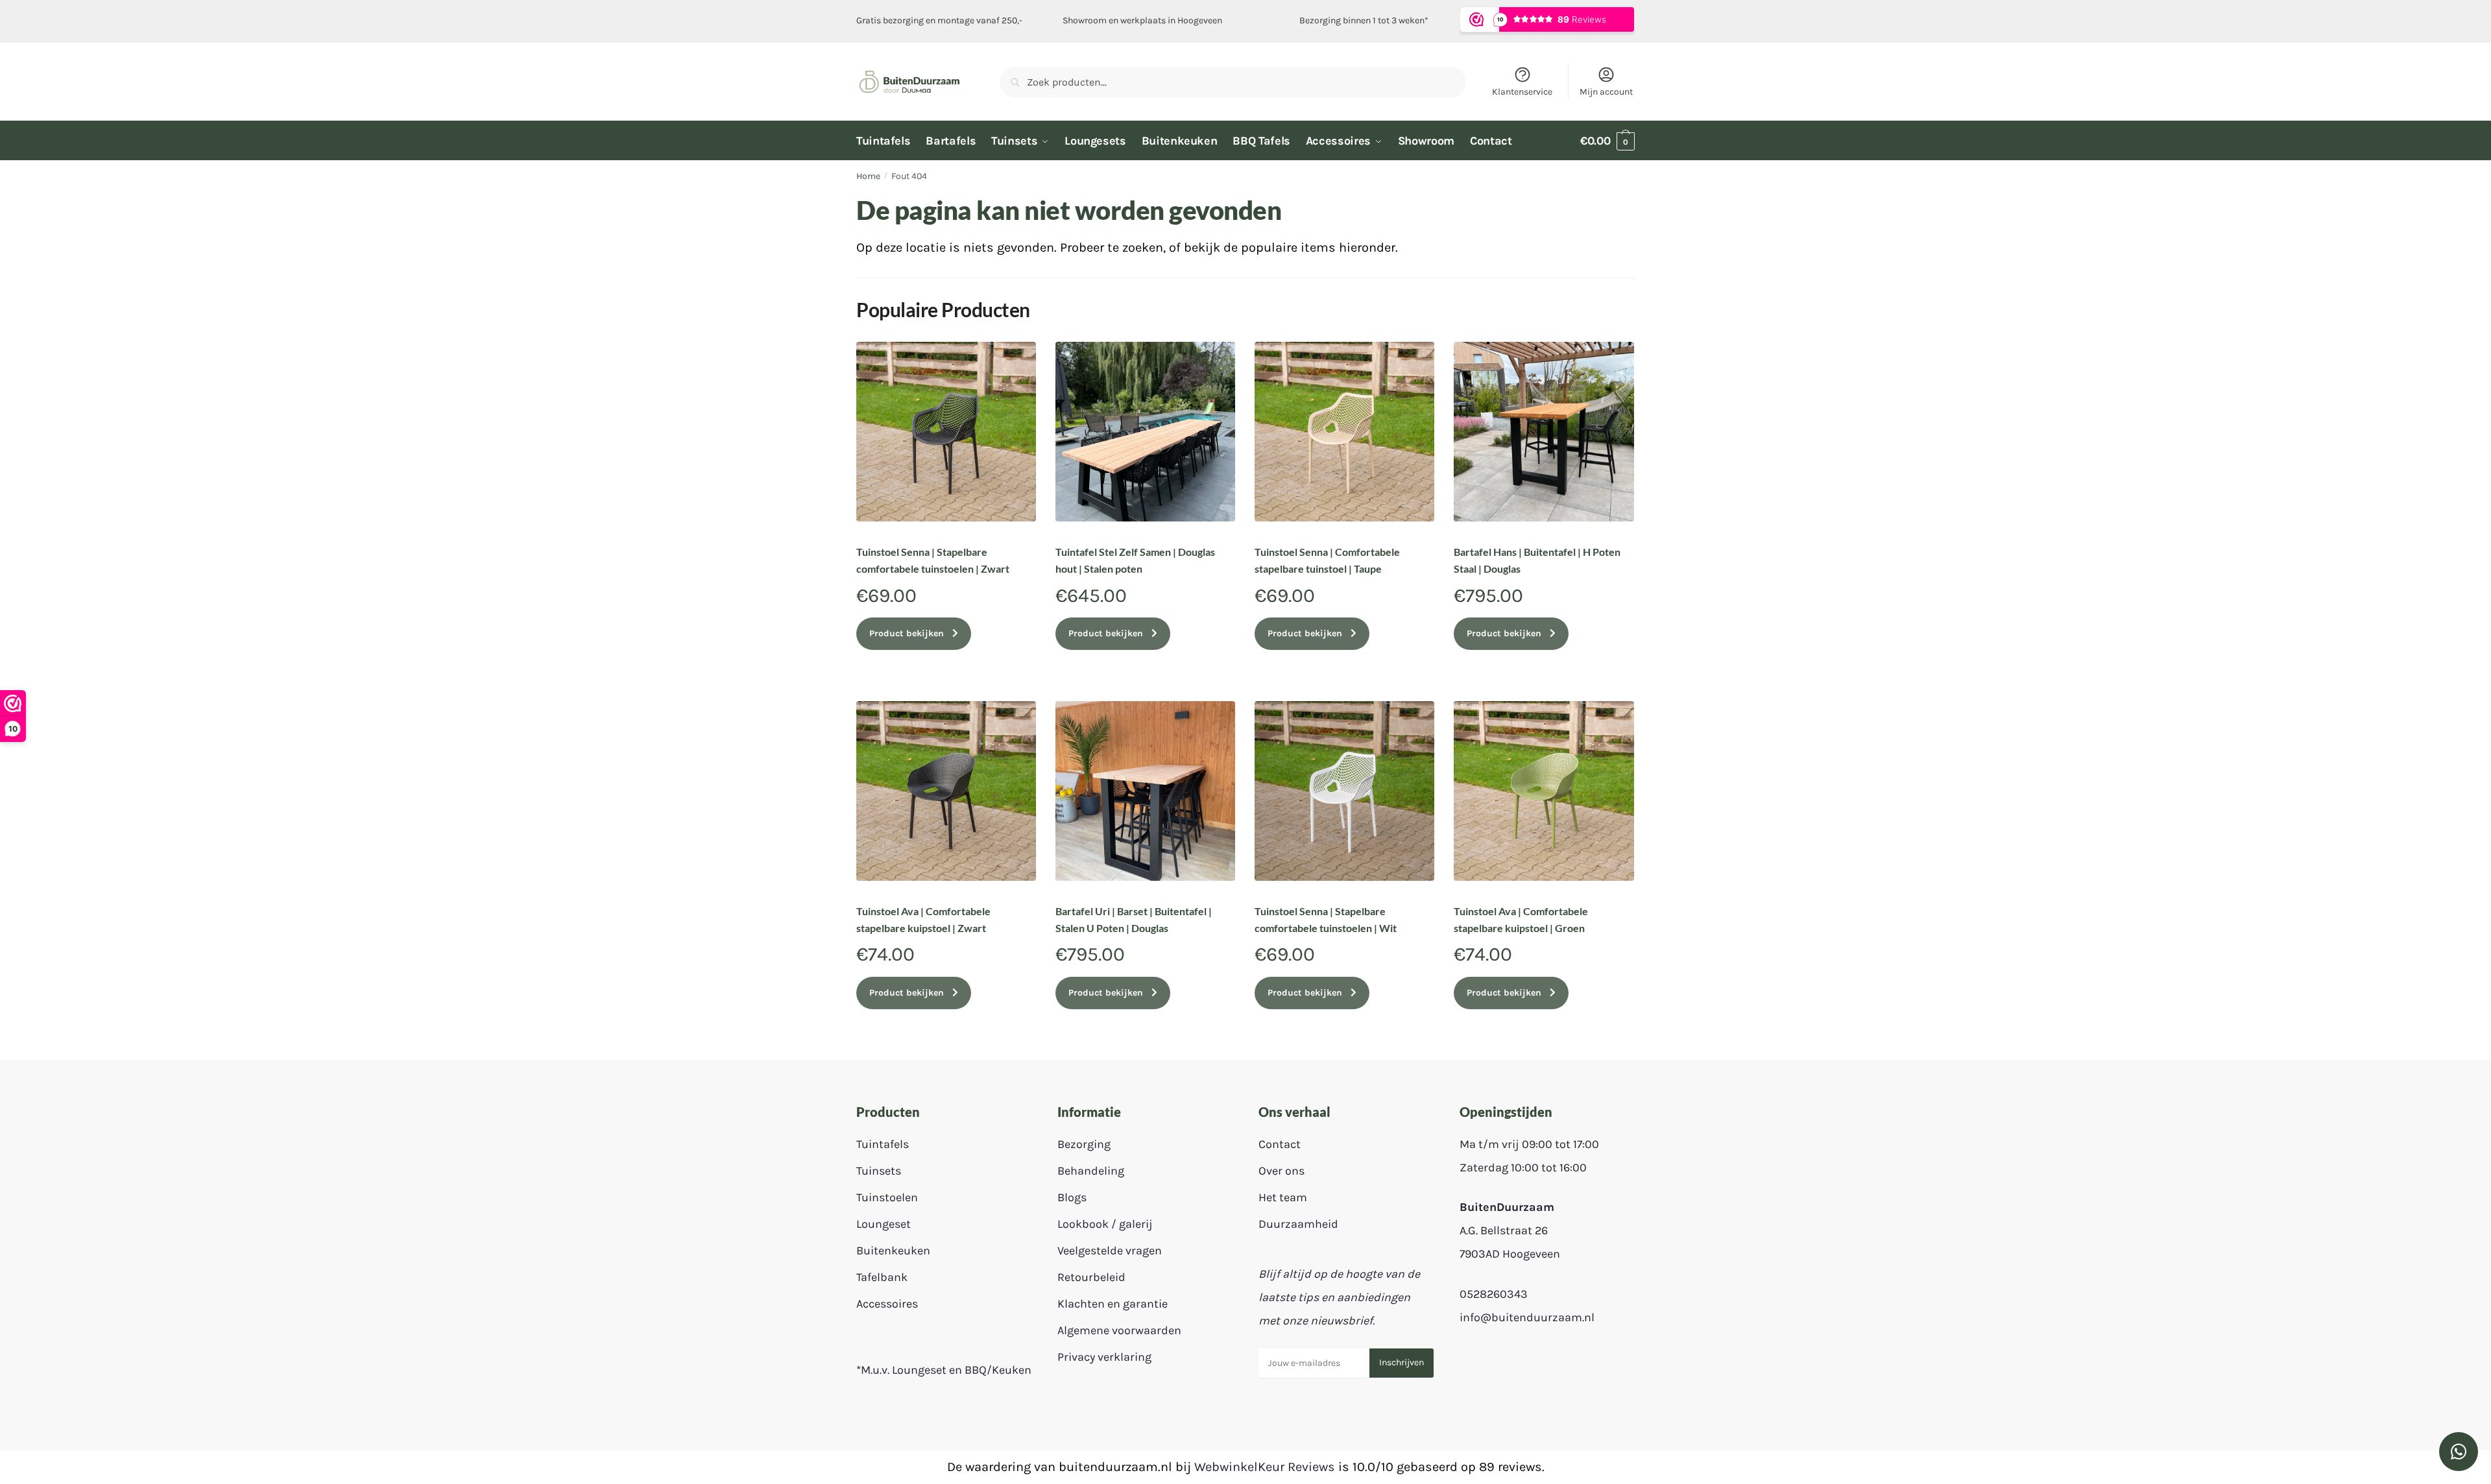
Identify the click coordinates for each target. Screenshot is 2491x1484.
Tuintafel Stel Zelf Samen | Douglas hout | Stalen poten (1135, 560)
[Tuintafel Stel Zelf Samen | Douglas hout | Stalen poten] (1145, 432)
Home (868, 176)
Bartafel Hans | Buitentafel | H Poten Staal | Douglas (1537, 560)
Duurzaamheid (1298, 1224)
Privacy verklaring (1104, 1357)
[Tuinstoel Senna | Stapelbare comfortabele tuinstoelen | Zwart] (946, 432)
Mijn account (1606, 92)
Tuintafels (883, 1144)
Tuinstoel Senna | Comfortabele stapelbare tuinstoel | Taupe (1327, 560)
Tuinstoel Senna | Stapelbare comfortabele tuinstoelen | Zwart (933, 560)
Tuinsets (879, 1171)
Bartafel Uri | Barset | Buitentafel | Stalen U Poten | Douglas (1134, 919)
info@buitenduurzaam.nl (1527, 1317)
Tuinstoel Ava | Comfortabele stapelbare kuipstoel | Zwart (923, 919)
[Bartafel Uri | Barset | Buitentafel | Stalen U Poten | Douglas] (1145, 791)
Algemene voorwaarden (1119, 1330)
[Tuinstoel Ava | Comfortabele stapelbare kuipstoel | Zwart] (946, 791)
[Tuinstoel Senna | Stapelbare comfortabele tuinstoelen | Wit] (1344, 791)
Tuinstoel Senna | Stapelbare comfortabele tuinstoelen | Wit (1326, 919)
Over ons (1282, 1171)
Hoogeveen (1200, 20)
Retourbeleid (1091, 1277)
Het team (1283, 1197)
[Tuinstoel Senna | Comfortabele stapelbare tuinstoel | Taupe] (1344, 432)
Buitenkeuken (893, 1251)
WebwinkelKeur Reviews (1265, 1467)
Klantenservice (1522, 92)
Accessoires (887, 1304)
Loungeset (884, 1224)
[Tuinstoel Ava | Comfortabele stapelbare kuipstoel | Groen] (1544, 791)
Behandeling (1091, 1171)
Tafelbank (882, 1277)
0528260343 (1494, 1294)
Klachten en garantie (1113, 1304)
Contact (1280, 1144)
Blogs (1072, 1197)
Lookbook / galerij (1105, 1224)
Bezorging (1084, 1144)
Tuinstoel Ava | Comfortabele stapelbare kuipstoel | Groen (1521, 919)
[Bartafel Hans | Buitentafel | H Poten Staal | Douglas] (1544, 432)
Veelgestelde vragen (1110, 1251)
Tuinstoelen (887, 1197)
